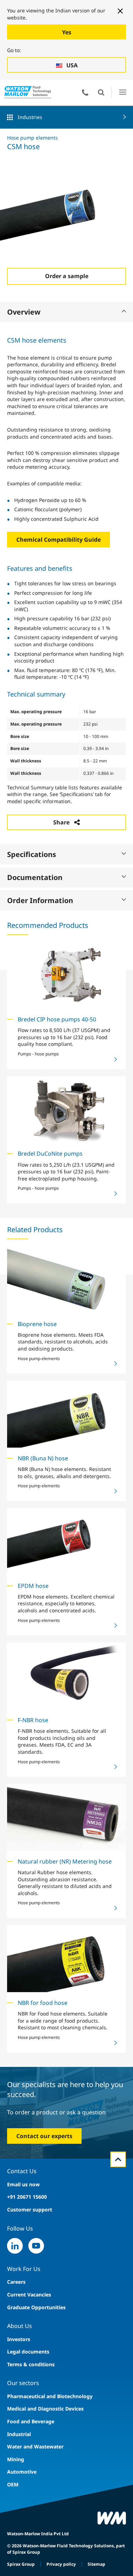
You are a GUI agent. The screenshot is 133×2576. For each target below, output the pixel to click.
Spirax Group (21, 2564)
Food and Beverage (31, 2421)
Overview (24, 312)
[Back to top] (118, 2159)
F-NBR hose (33, 1720)
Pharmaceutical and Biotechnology (50, 2396)
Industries (30, 117)
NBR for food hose (43, 2003)
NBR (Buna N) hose (43, 1458)
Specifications (32, 854)
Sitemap (96, 2564)
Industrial (19, 2434)
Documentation (35, 877)
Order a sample (67, 276)
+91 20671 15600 (27, 2197)
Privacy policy (61, 2564)
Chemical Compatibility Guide (59, 540)
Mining (16, 2459)
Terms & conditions (31, 2364)
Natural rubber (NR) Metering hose (65, 1861)
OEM (13, 2484)
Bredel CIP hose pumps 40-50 (57, 1019)
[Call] (85, 92)
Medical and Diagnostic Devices (45, 2409)
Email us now (23, 2184)
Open (101, 92)
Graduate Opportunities (36, 2307)
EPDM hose (33, 1586)
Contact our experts (44, 2136)
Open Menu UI (123, 92)
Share (61, 822)
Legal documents (28, 2352)
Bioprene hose (37, 1324)
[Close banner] (120, 11)
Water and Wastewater (35, 2447)
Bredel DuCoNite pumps (50, 1154)
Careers (16, 2282)
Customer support (30, 2209)
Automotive (22, 2472)
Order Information (40, 900)
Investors (19, 2339)
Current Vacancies (29, 2295)
